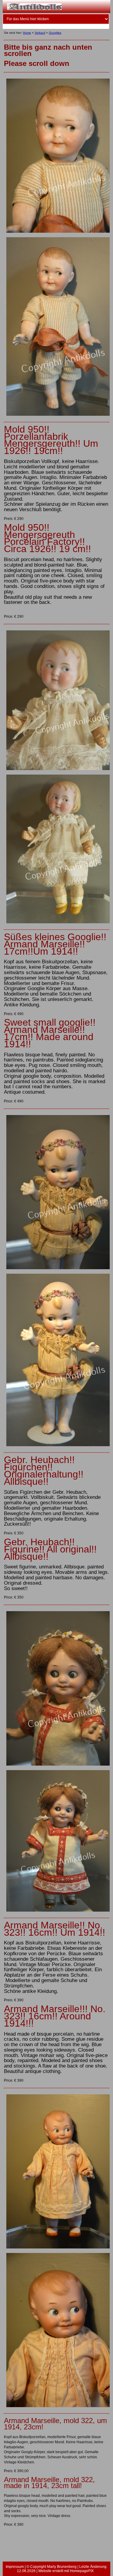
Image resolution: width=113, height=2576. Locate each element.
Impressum (15, 2567)
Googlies (55, 33)
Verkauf (40, 33)
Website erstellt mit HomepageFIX (66, 2571)
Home (27, 33)
